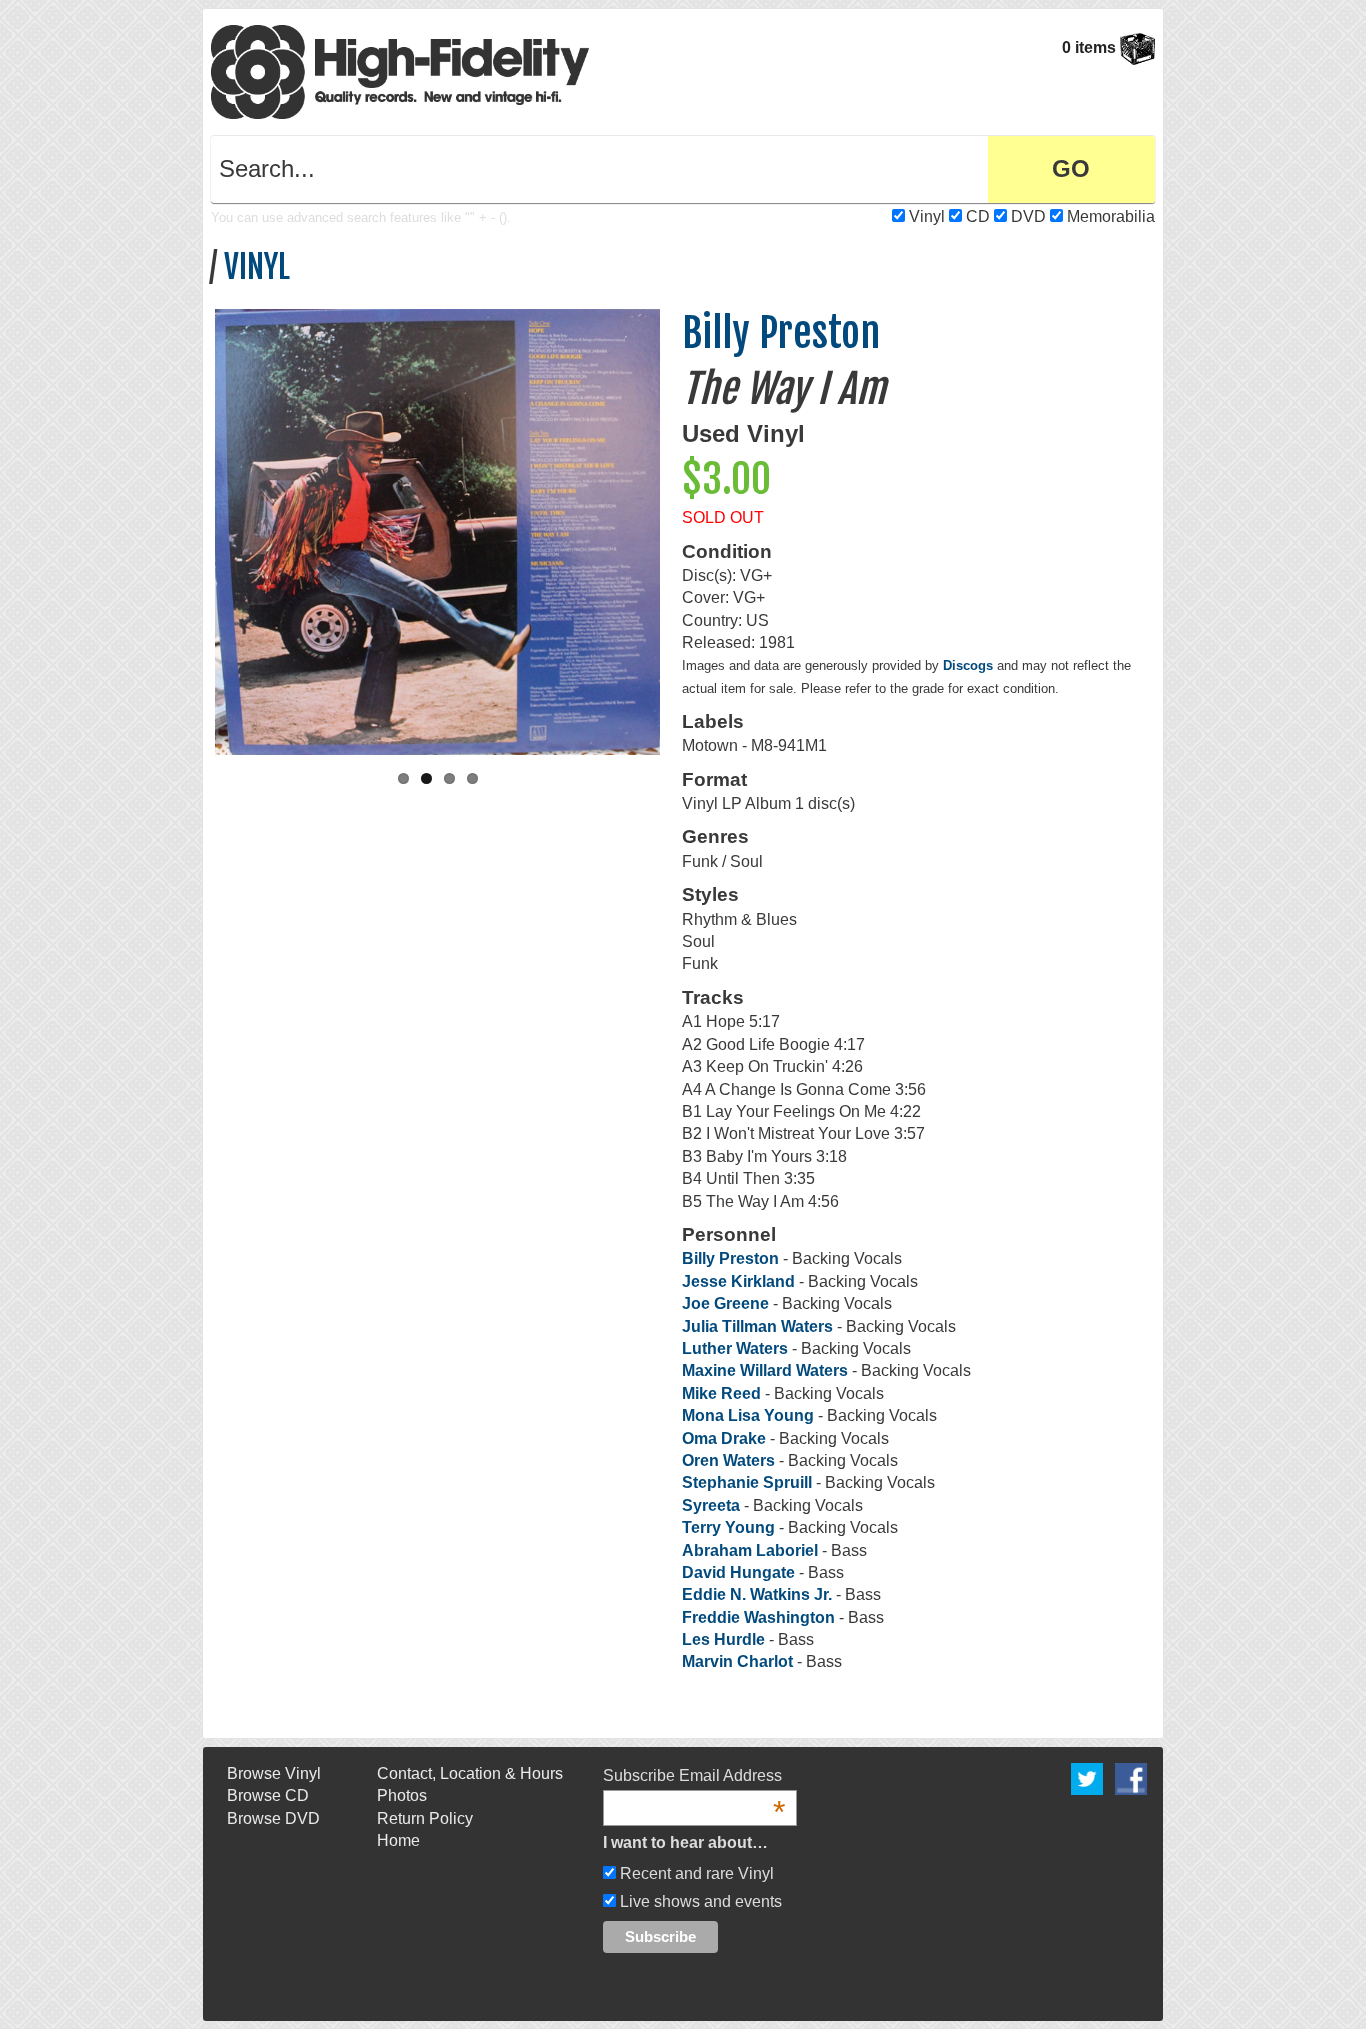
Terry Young (728, 1527)
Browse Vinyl (274, 1773)
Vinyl (927, 216)
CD (978, 216)
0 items (1091, 47)
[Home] (400, 70)
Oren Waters (728, 1460)
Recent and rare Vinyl (695, 1873)
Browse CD (268, 1795)
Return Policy (425, 1818)
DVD (1028, 216)
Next (681, 527)
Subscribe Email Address (694, 1777)
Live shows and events (699, 1901)
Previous (194, 527)
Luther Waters (735, 1348)
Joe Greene (725, 1303)
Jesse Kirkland (738, 1281)
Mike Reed (721, 1393)
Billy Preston (781, 333)
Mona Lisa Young (748, 1415)
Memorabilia (1111, 216)
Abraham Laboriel (750, 1550)
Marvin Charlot (737, 1661)
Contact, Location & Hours (470, 1773)
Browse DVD (273, 1818)
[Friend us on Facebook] (1131, 1777)
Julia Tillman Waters (757, 1326)
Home (398, 1840)
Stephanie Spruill (747, 1482)
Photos (402, 1795)
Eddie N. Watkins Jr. (757, 1594)
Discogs (968, 665)
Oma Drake (724, 1438)
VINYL (257, 267)
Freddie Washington (758, 1617)
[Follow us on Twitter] (1087, 1777)
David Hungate (738, 1572)
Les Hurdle (723, 1639)
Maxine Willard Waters (765, 1370)
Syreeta (711, 1505)
